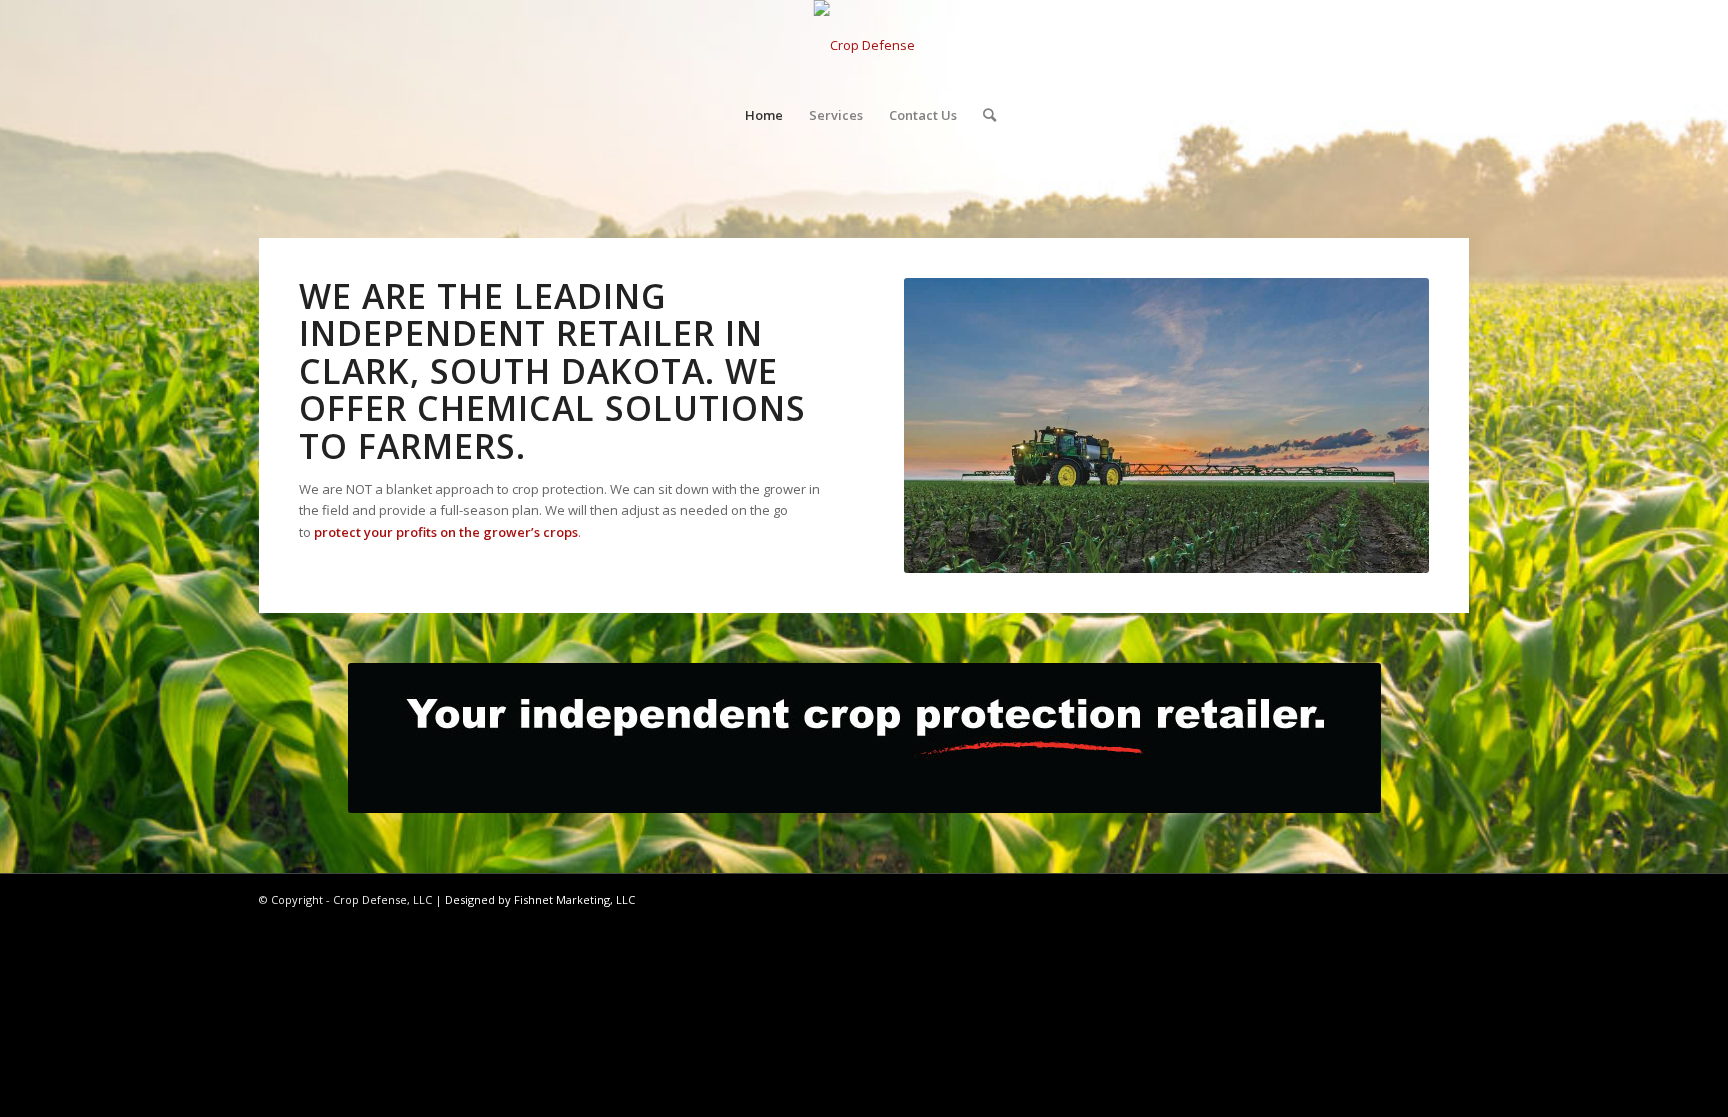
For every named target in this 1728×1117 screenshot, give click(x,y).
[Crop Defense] (864, 45)
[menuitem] (764, 115)
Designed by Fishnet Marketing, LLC (540, 899)
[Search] (983, 115)
